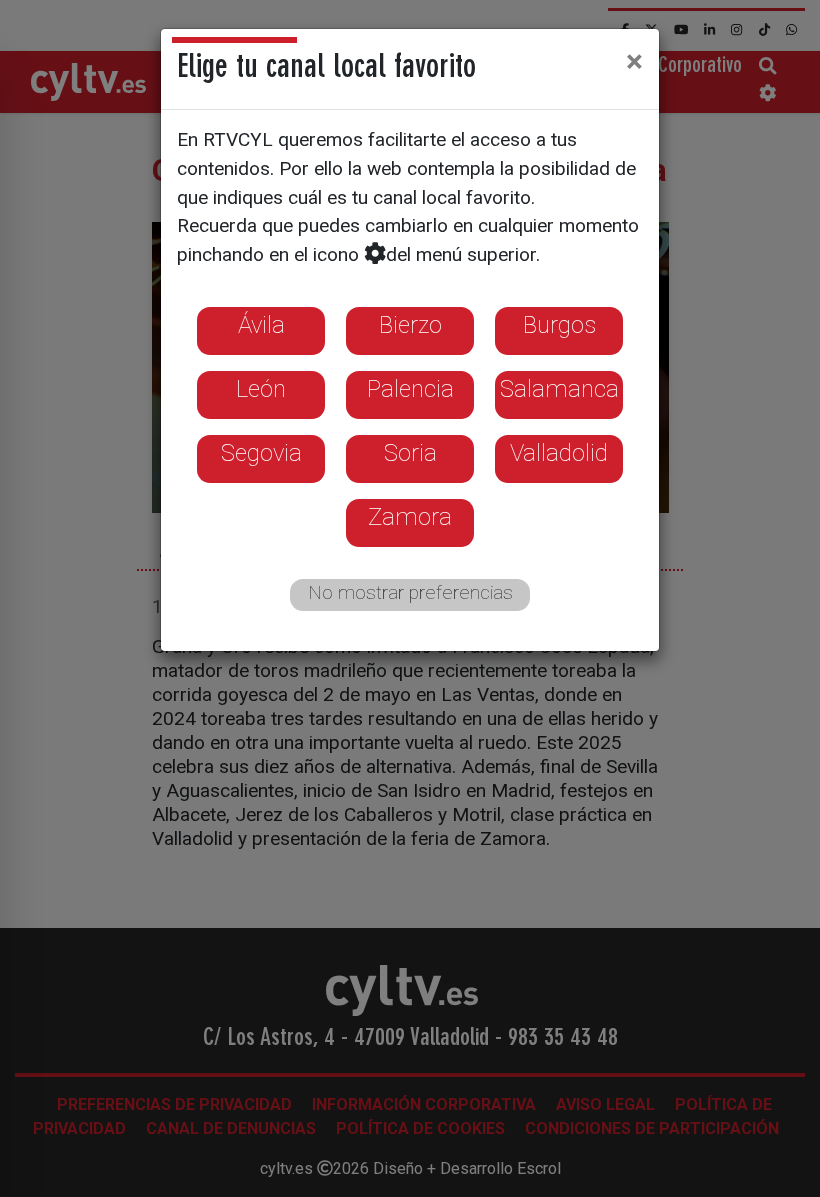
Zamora (410, 517)
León (261, 389)
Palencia (410, 389)
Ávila (261, 325)
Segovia (261, 453)
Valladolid (559, 453)
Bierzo (410, 325)
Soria (410, 453)
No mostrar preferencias (410, 592)
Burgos (559, 325)
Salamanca (559, 389)
